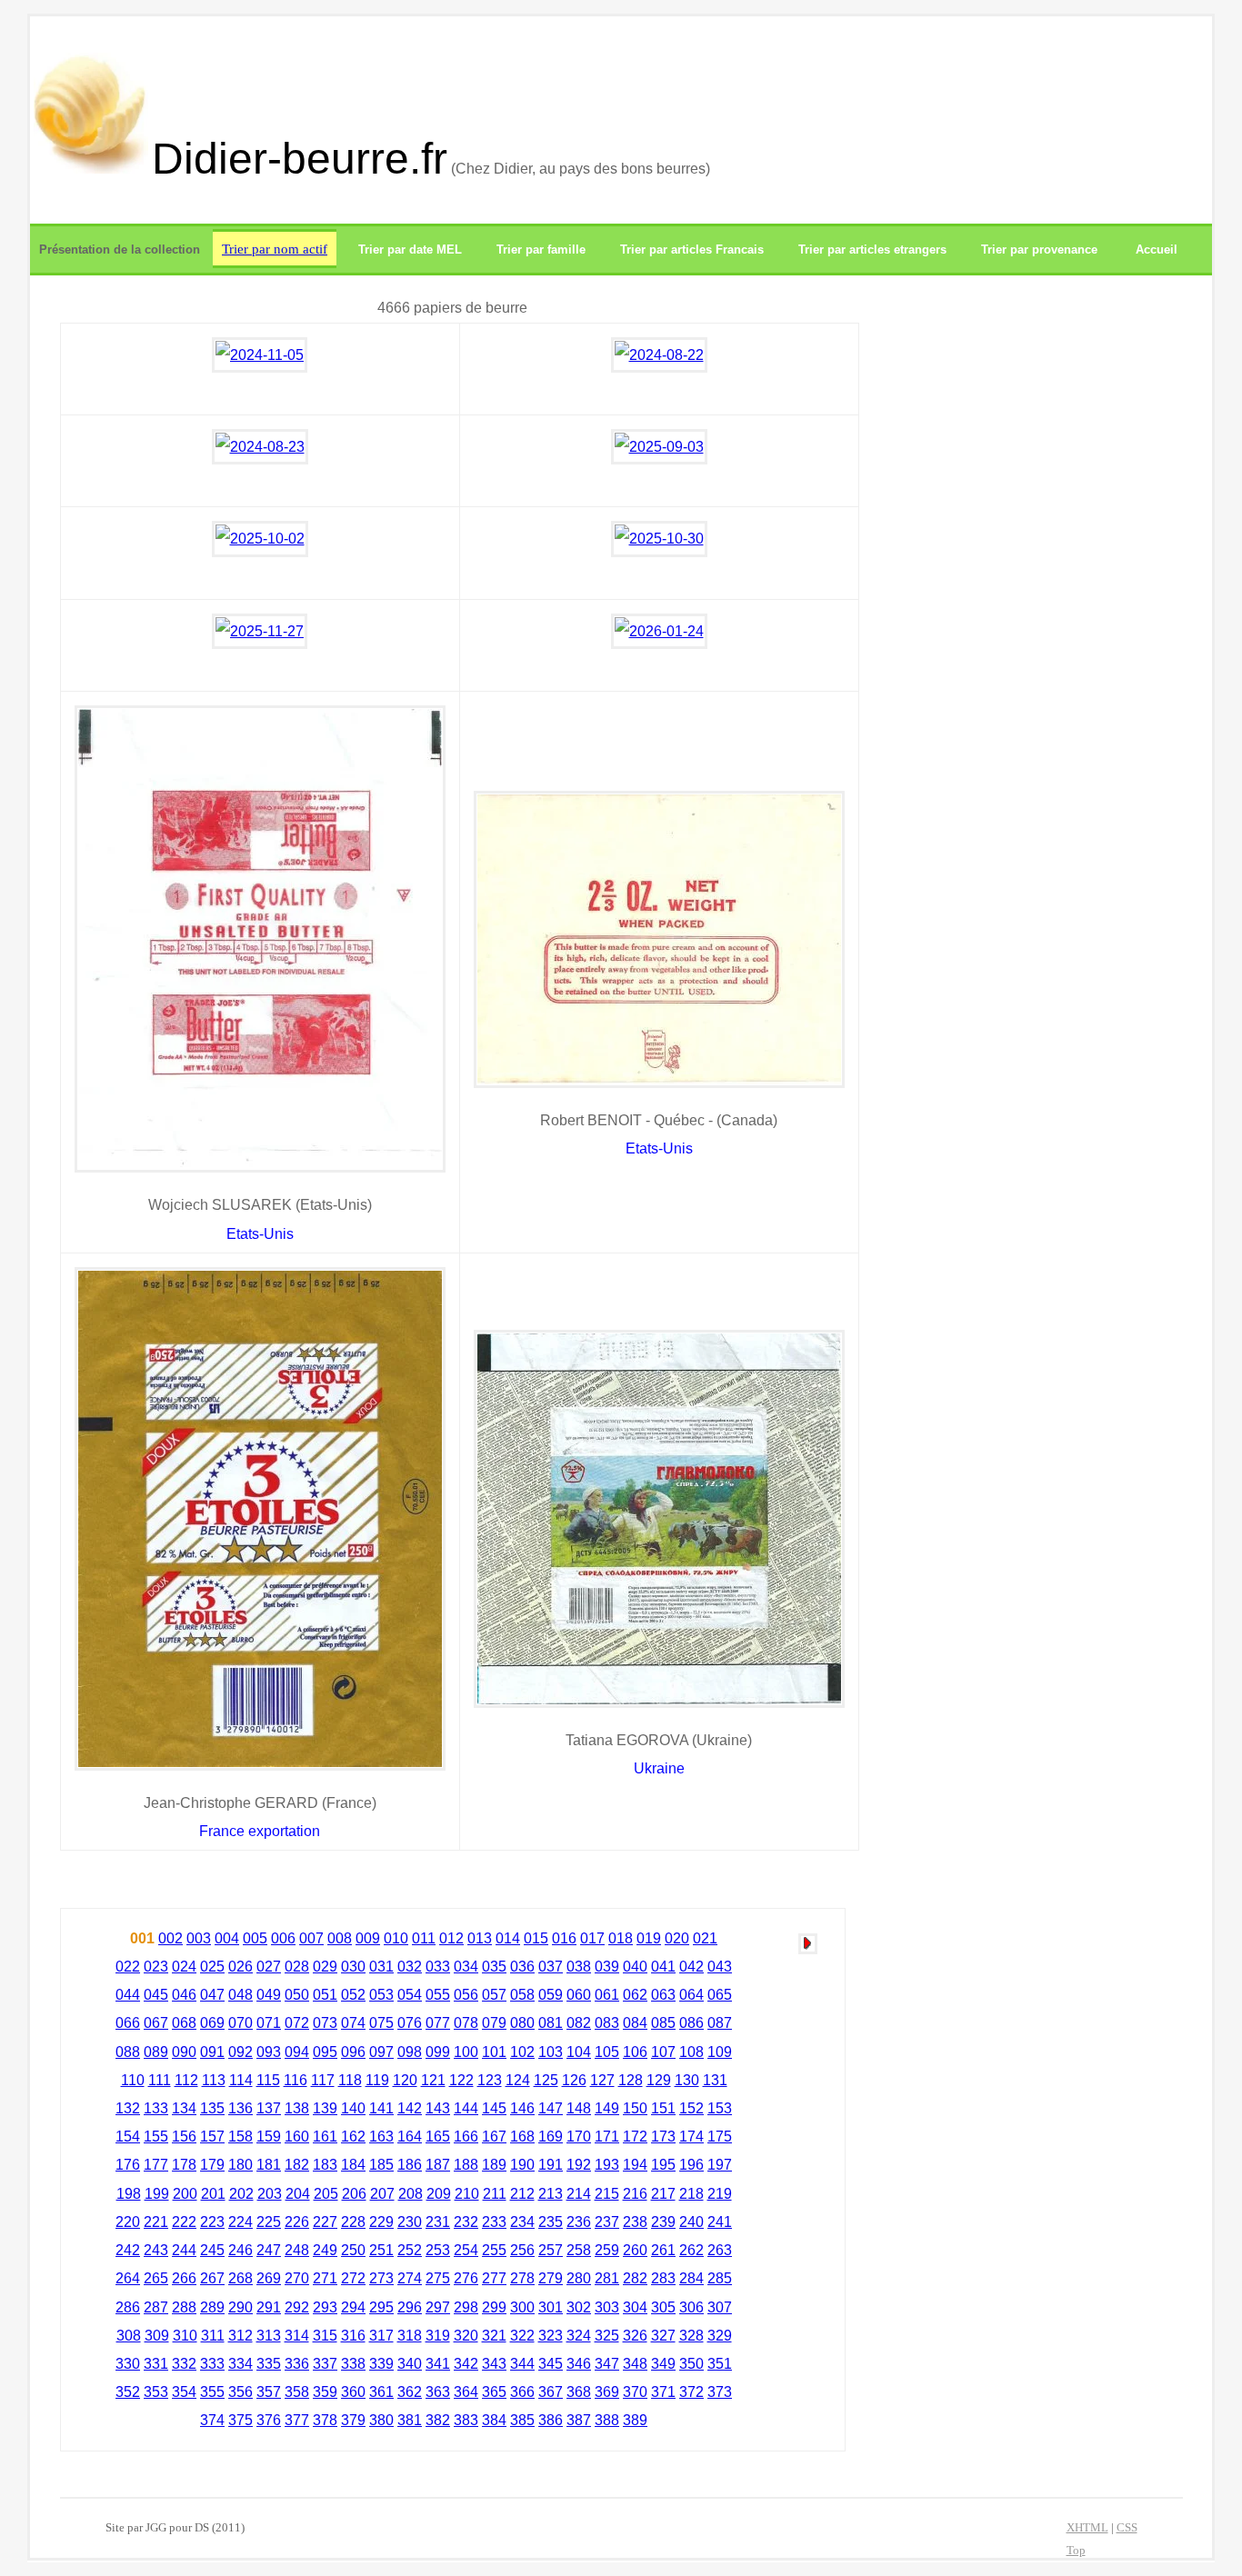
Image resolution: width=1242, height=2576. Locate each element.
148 (579, 2108)
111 (160, 2080)
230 (410, 2222)
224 (240, 2222)
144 (466, 2108)
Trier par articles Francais (692, 250)
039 (607, 1967)
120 (405, 2080)
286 (128, 2307)
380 (381, 2420)
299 (494, 2307)
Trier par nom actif (275, 249)
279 (551, 2278)
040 (635, 1967)
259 (607, 2250)
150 (635, 2108)
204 (298, 2194)
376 (269, 2420)
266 (184, 2278)
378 (325, 2420)
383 (466, 2420)
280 (579, 2278)
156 (184, 2137)
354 (184, 2392)
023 (156, 1967)
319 (438, 2336)
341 (438, 2364)
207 (382, 2194)
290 (240, 2307)
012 (451, 1938)
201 (213, 2194)
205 (326, 2194)
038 (579, 1967)
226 (297, 2222)
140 (353, 2108)
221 (156, 2222)
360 (353, 2392)
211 (495, 2194)
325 (607, 2336)
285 (720, 2278)
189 (494, 2165)
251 (381, 2250)
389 (635, 2420)
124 (518, 2080)
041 (663, 1967)
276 (466, 2278)
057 (494, 1995)
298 (466, 2307)
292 (297, 2307)
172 (635, 2137)
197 (720, 2165)
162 (353, 2137)
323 (551, 2336)
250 (353, 2250)
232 (466, 2222)
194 (635, 2165)
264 (128, 2278)
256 (522, 2250)
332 (184, 2364)
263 (720, 2250)
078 (466, 2023)
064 (691, 1995)
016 (564, 1938)
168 (522, 2137)
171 (607, 2137)
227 (325, 2222)
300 (522, 2307)
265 (156, 2278)
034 (466, 1967)
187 (438, 2165)
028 (297, 1967)
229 (381, 2222)
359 (325, 2392)
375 (240, 2420)
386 (551, 2420)
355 (212, 2392)
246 (240, 2250)
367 (551, 2392)
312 (240, 2336)
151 (663, 2108)
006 (283, 1938)
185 (381, 2165)
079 (494, 2023)
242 (128, 2250)
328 (691, 2336)
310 (185, 2336)
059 (551, 1995)
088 (128, 2052)
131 (715, 2080)
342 (466, 2364)
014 (508, 1938)
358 (297, 2392)
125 (546, 2080)
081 (551, 2023)
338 (353, 2364)
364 (466, 2392)
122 (461, 2080)
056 (466, 1995)
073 (325, 2023)
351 (720, 2364)
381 (410, 2420)
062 (635, 1995)
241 (720, 2222)
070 (240, 2023)
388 (607, 2420)
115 (268, 2080)
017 (592, 1938)
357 (269, 2392)
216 (635, 2194)
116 (295, 2080)
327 (663, 2336)
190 (522, 2165)
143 (438, 2108)
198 (129, 2194)
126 (574, 2080)
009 (368, 1938)
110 (133, 2080)
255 (494, 2250)
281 (607, 2278)
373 (720, 2392)
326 (635, 2336)
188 (466, 2165)
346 (579, 2364)
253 (438, 2250)
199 (157, 2194)
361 (381, 2392)
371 (663, 2392)
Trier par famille (541, 250)
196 (691, 2165)
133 (156, 2108)
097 (381, 2052)
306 (691, 2307)
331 (156, 2364)
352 (128, 2392)
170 (579, 2137)
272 (353, 2278)
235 (551, 2222)
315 (325, 2336)
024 (184, 1967)
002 (170, 1938)
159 (269, 2137)
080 (522, 2023)
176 (128, 2165)
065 (720, 1995)
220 (128, 2222)
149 (607, 2108)
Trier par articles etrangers (872, 250)
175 (720, 2137)
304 (635, 2307)
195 (663, 2165)
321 (494, 2336)
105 (607, 2052)
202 (241, 2194)
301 (551, 2307)
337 (325, 2364)
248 (297, 2250)
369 (607, 2392)
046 (184, 1995)
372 (691, 2392)
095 (325, 2052)
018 (621, 1938)
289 (212, 2307)
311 (213, 2336)
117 (323, 2080)
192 (579, 2165)
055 (438, 1995)
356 (240, 2392)
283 (663, 2278)
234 (522, 2222)
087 (720, 2023)
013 (480, 1938)
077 (438, 2023)
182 (297, 2165)
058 (522, 1995)
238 (635, 2222)
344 (522, 2364)
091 (212, 2052)
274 (410, 2278)
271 (325, 2278)
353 (156, 2392)
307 (720, 2307)
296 (410, 2307)
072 (297, 2023)
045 (156, 1995)
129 (659, 2080)
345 (551, 2364)
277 (494, 2278)
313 (269, 2336)
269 (269, 2278)
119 (377, 2080)
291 (269, 2307)
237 (607, 2222)
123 (490, 2080)
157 (212, 2137)
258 (579, 2250)
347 (607, 2364)
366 (522, 2392)
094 (297, 2052)
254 (466, 2250)
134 (184, 2108)
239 (663, 2222)
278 (522, 2278)
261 (663, 2250)
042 (691, 1967)
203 (270, 2194)
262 (691, 2250)
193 (607, 2165)
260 (635, 2250)
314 (297, 2336)
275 (438, 2278)
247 (269, 2250)
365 (494, 2392)
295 (381, 2307)
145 (494, 2108)
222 (184, 2222)
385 (522, 2420)
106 (635, 2052)
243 (156, 2250)
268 (240, 2278)
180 (240, 2165)
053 (381, 1995)
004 (227, 1938)
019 (649, 1938)
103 (551, 2052)
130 (687, 2080)
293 (325, 2307)
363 (438, 2392)
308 (129, 2336)
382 (438, 2420)
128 (631, 2080)
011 (424, 1938)
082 (579, 2023)
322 (522, 2336)
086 (691, 2023)
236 (579, 2222)
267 (212, 2278)
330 (128, 2364)
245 (212, 2250)
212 (522, 2194)
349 (663, 2364)
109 (720, 2052)
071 (269, 2023)
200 (185, 2194)
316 (353, 2336)
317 (381, 2336)
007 (311, 1938)
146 (522, 2108)
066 (128, 2023)
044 (128, 1995)
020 (677, 1938)
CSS (1127, 2528)
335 (269, 2364)
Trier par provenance (1039, 250)
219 (720, 2194)
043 (720, 1967)
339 (381, 2364)
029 (325, 1967)
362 (410, 2392)
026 (240, 1967)
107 (663, 2052)
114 (241, 2080)
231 (438, 2222)
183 (325, 2165)
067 (156, 2023)
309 (157, 2336)
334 (240, 2364)
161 (325, 2137)
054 (410, 1995)
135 (212, 2108)
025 (212, 1967)
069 (212, 2023)
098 (410, 2052)
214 (579, 2194)
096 (353, 2052)
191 (551, 2165)
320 (466, 2336)
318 (410, 2336)
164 (410, 2137)
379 (353, 2420)
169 (551, 2137)
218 (691, 2194)
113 (214, 2080)
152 (691, 2108)
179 (212, 2165)
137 (269, 2108)
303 (607, 2307)
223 (212, 2222)
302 (579, 2307)
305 (663, 2307)
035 (494, 1967)
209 (439, 2194)
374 (212, 2420)
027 (269, 1967)
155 (156, 2137)
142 (410, 2108)
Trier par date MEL (410, 250)
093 (269, 2052)
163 (381, 2137)
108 (691, 2052)
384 (494, 2420)
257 (551, 2250)
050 (297, 1995)
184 (353, 2165)
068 (184, 2023)
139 (325, 2108)
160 (297, 2137)
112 (186, 2080)
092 (240, 2052)
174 (691, 2137)
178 (184, 2165)
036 (522, 1967)
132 (128, 2108)
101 (494, 2052)
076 (410, 2023)
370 (635, 2392)
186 (410, 2165)
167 (494, 2137)
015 (536, 1938)
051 (325, 1995)
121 (433, 2080)
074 (353, 2023)
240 (691, 2222)
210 (467, 2194)
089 (156, 2052)
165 (438, 2137)
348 (635, 2364)
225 (269, 2222)
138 (297, 2108)
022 (128, 1967)
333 (212, 2364)
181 (269, 2165)
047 (212, 1995)
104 (579, 2052)
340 (410, 2364)
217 (663, 2194)
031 (381, 1967)
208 (411, 2194)
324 (579, 2336)
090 (184, 2052)
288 (184, 2307)
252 (410, 2250)
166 (466, 2137)
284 (691, 2278)
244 (184, 2250)
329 (720, 2336)
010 (396, 1938)
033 (438, 1967)
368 (579, 2392)
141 (381, 2108)
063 (663, 1995)
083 (607, 2023)
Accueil (1157, 250)
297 (438, 2307)
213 (551, 2194)
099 (438, 2052)
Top (1076, 2551)
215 (607, 2194)
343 (494, 2364)
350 (691, 2364)
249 (325, 2250)
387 (579, 2420)
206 (354, 2194)
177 (156, 2165)
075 (381, 2023)
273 (381, 2278)
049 (269, 1995)
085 (663, 2023)
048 (240, 1995)
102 (522, 2052)
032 (410, 1967)
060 (579, 1995)
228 (353, 2222)
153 (720, 2108)
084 (635, 2023)
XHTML (1087, 2528)
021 (705, 1938)
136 (240, 2108)
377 (297, 2420)
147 (551, 2108)
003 (199, 1938)
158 (240, 2137)
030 (353, 1967)
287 (156, 2307)
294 (353, 2307)
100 (466, 2052)
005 (255, 1938)
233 (494, 2222)
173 (663, 2137)
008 (340, 1938)
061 (607, 1995)
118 (350, 2080)
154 (128, 2137)
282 (635, 2278)
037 (551, 1967)
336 (297, 2364)
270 (297, 2278)
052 (353, 1995)
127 (602, 2080)
